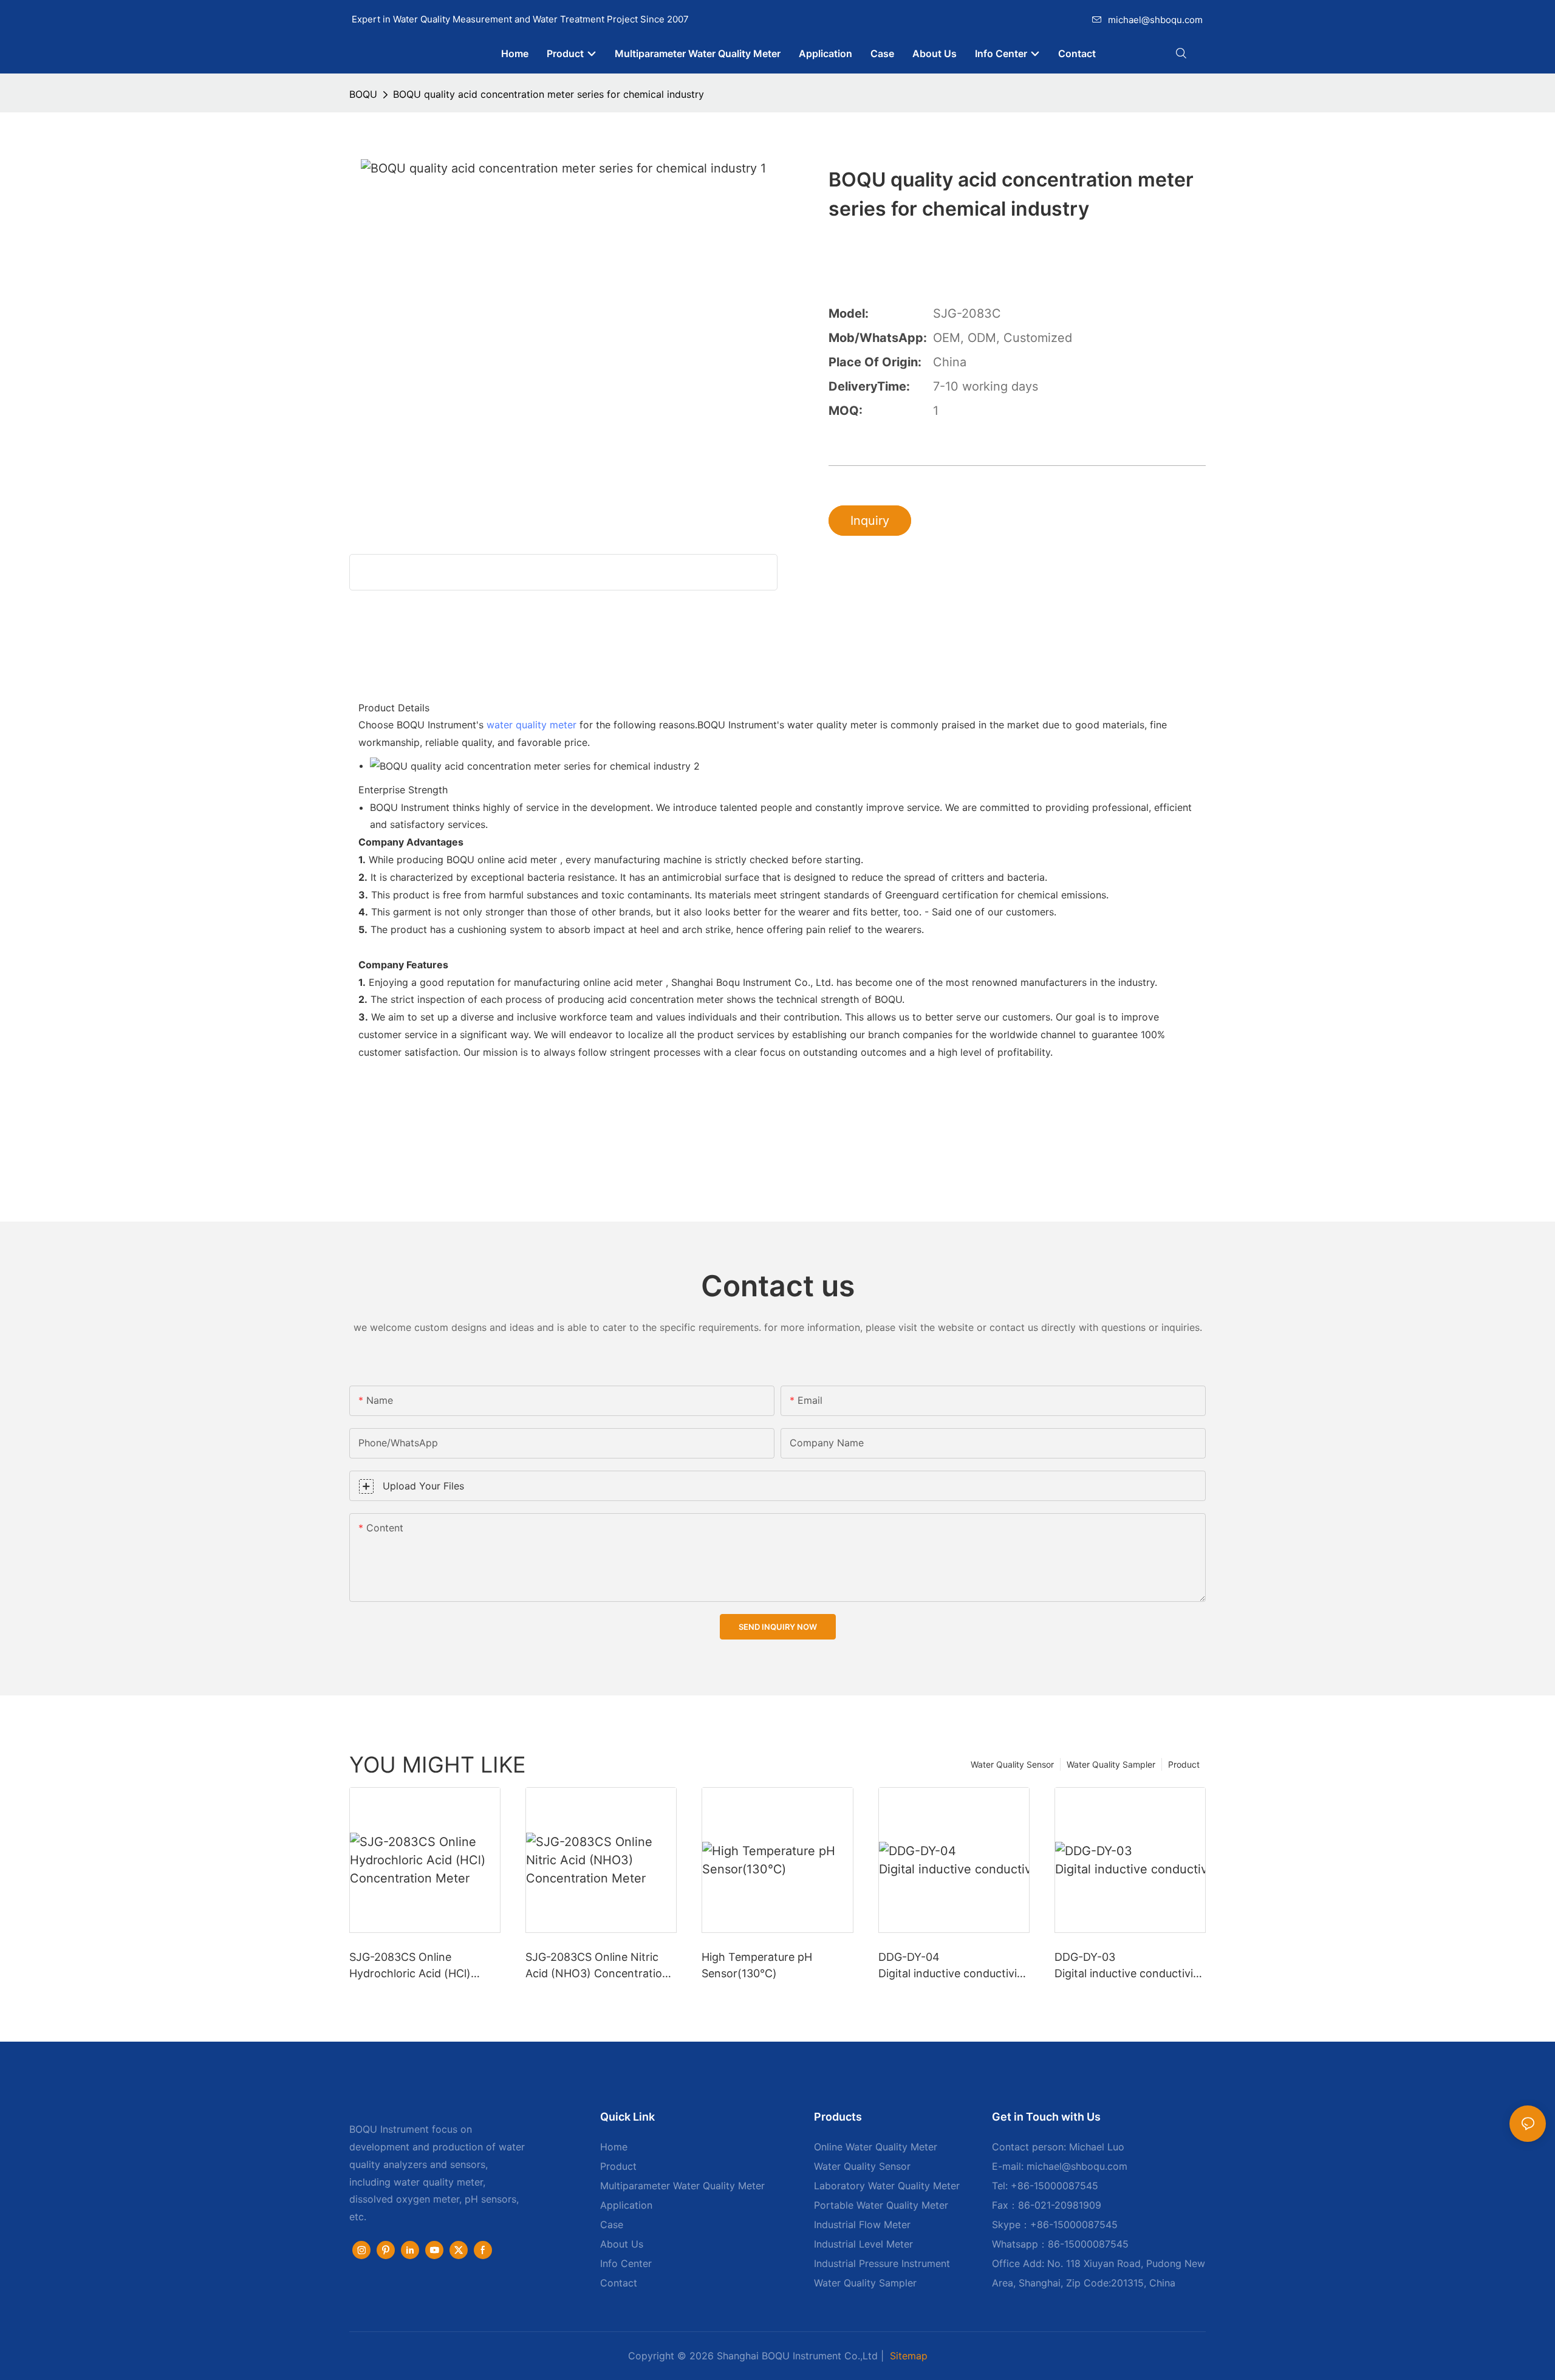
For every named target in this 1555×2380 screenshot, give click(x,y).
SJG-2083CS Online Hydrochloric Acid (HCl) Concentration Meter (410, 1966)
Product (1184, 1764)
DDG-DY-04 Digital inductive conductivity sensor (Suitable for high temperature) (953, 1966)
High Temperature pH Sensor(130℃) (757, 1965)
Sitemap (909, 2356)
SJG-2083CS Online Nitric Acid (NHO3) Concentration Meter (597, 1966)
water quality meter (531, 725)
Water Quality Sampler (1111, 1764)
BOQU (363, 94)
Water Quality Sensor (1012, 1764)
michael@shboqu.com (1155, 20)
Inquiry (870, 521)
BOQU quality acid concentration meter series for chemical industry (549, 94)
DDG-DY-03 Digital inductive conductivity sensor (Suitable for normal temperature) (1130, 1966)
